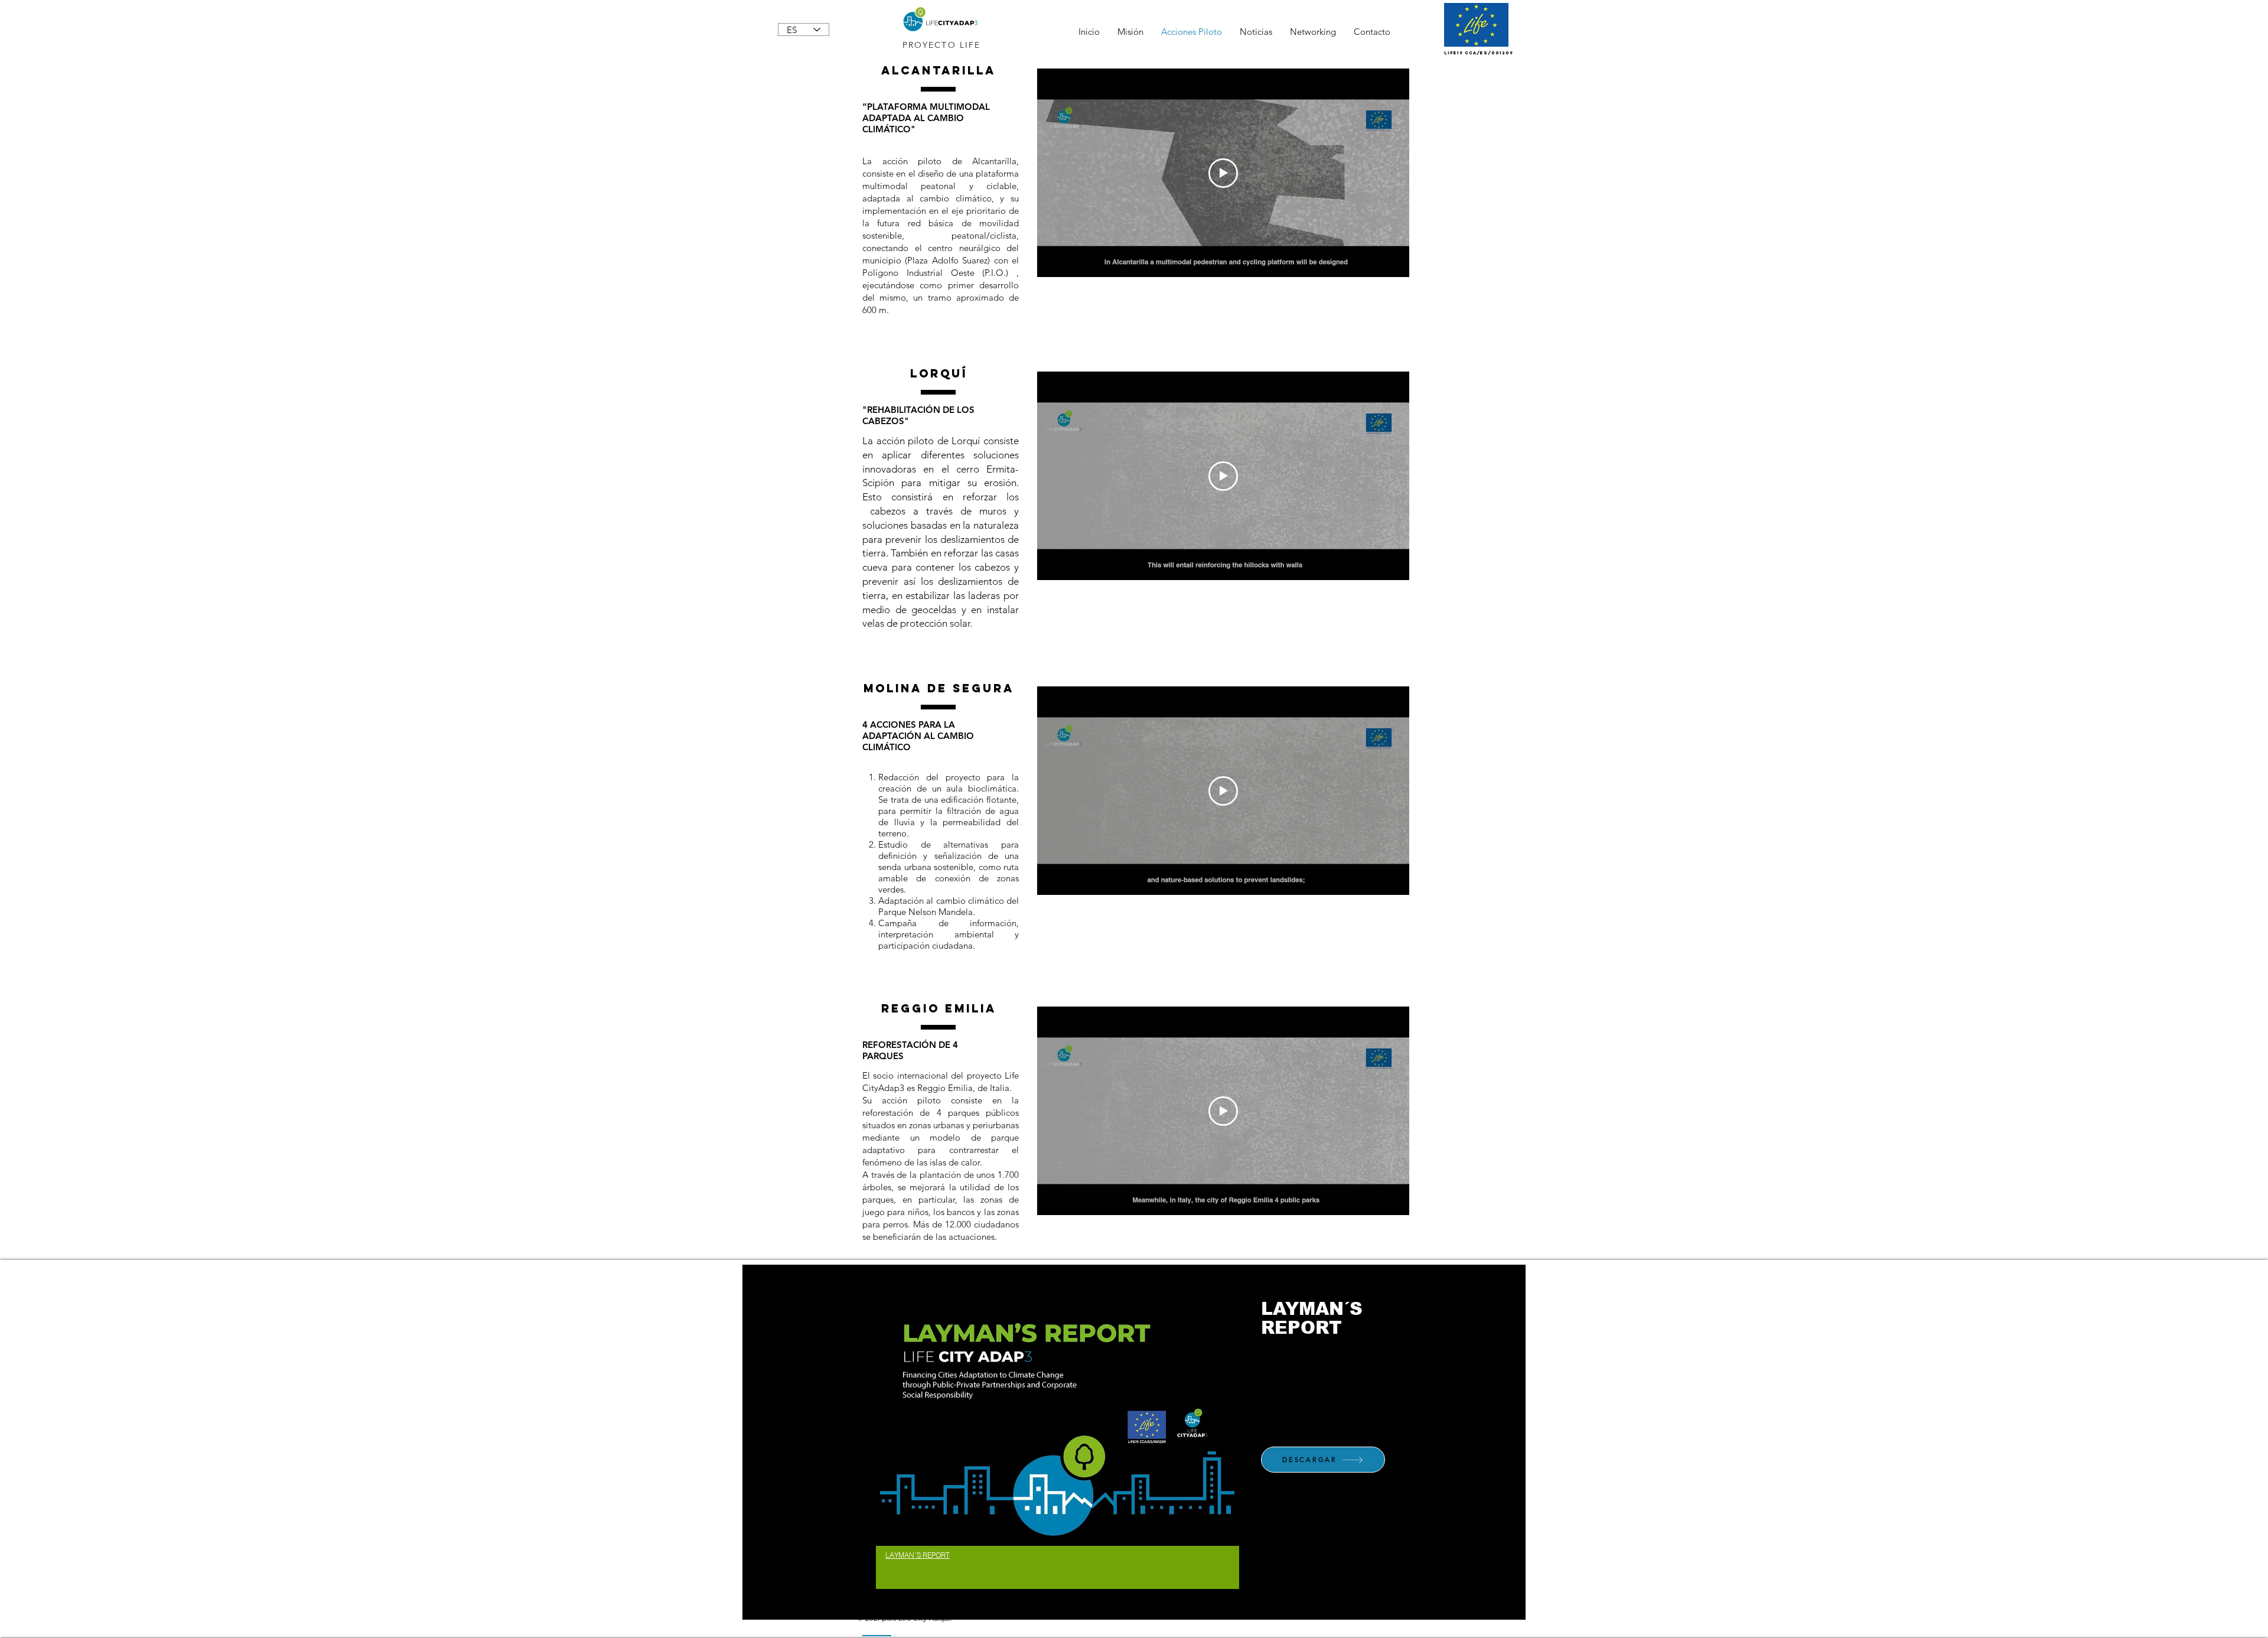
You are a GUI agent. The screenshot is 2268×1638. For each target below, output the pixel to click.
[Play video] (1223, 173)
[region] (1058, 1442)
